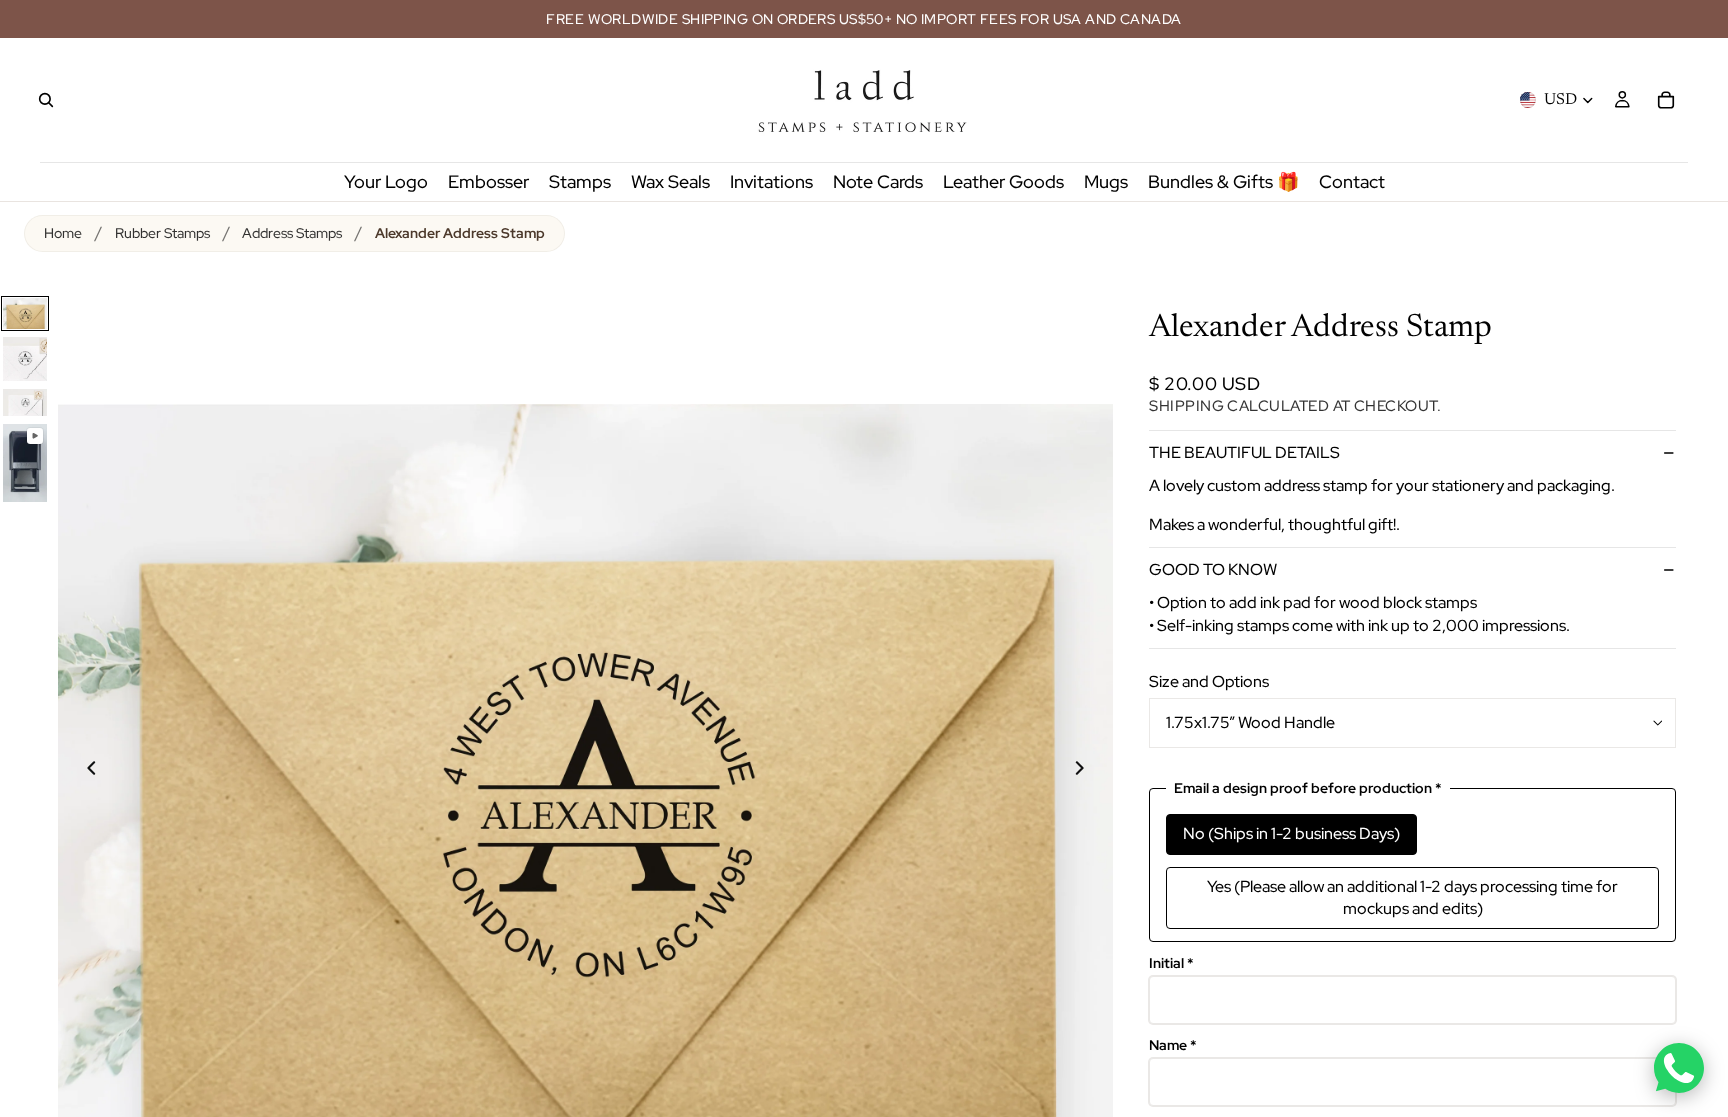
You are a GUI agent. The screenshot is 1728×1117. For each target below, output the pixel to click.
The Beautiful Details (1244, 452)
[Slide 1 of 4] (25, 313)
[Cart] (1666, 100)
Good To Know (1213, 569)
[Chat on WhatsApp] (1679, 1068)
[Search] (46, 100)
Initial (1171, 963)
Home (63, 233)
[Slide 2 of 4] (25, 359)
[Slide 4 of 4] (25, 463)
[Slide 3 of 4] (25, 402)
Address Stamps (292, 233)
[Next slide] (1091, 771)
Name (1173, 1045)
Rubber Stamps (162, 233)
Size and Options (1209, 681)
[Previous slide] (80, 771)
